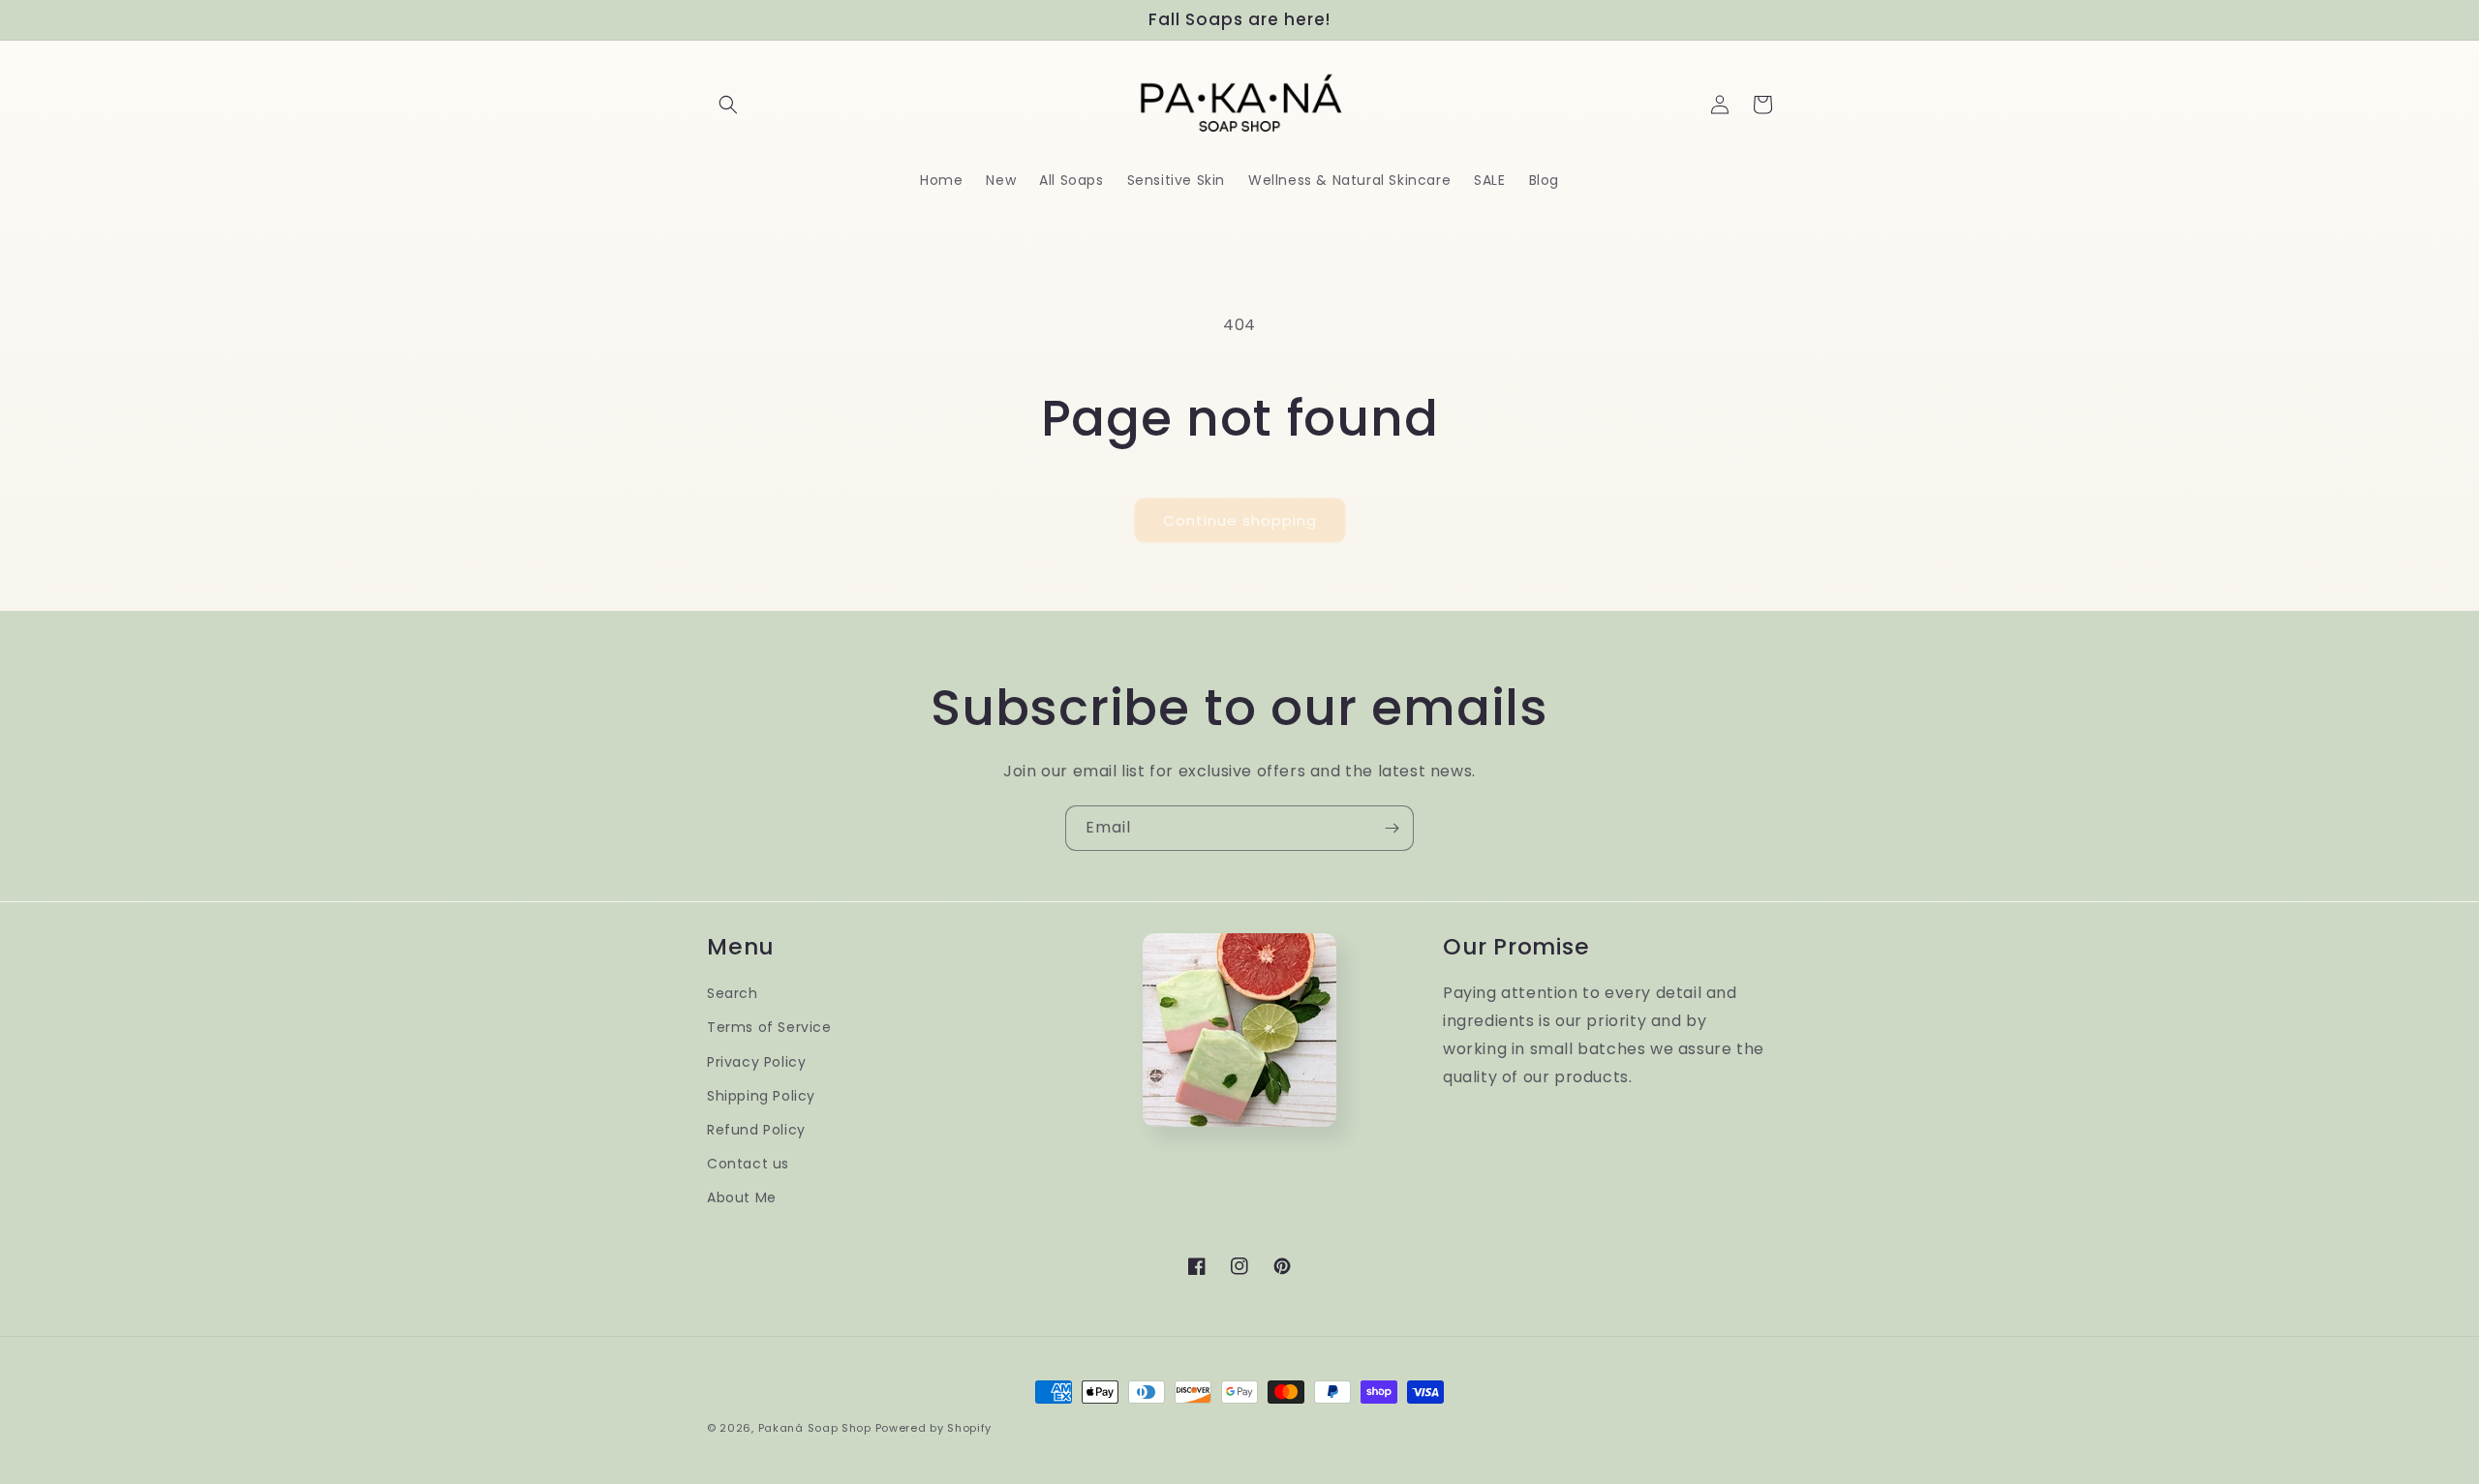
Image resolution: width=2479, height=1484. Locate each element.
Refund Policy (756, 1130)
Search (733, 993)
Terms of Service (769, 1027)
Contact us (748, 1164)
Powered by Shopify (934, 1428)
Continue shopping (1240, 520)
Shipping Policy (761, 1096)
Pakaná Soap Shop (815, 1428)
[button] (728, 105)
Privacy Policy (756, 1062)
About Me (742, 1197)
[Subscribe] (1392, 828)
